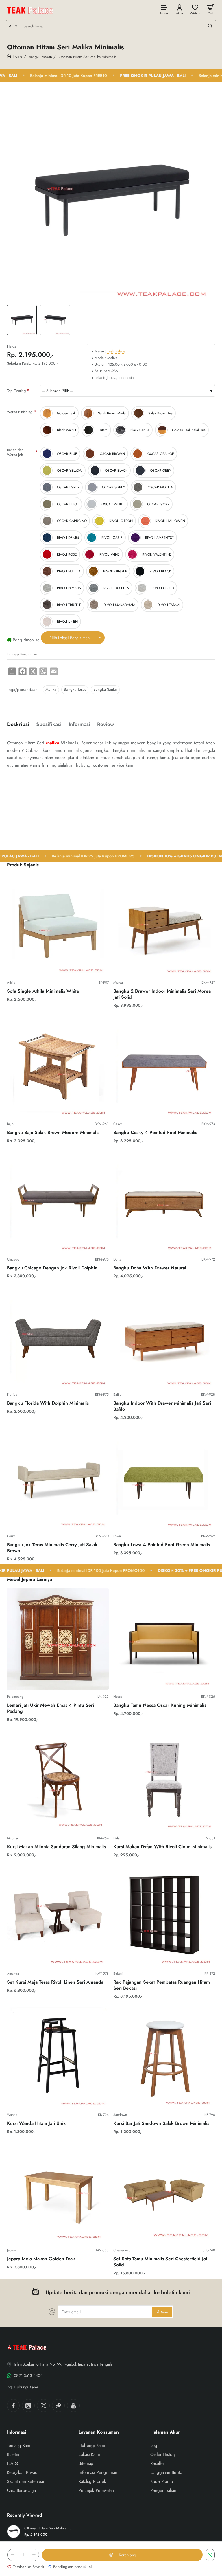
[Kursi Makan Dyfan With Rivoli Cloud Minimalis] (164, 1781)
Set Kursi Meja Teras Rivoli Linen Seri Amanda (55, 1982)
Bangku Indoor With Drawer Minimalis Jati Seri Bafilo (162, 1406)
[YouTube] (73, 2406)
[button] (122, 2555)
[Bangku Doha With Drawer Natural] (164, 1202)
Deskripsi (18, 724)
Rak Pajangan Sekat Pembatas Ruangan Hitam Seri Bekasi (162, 1985)
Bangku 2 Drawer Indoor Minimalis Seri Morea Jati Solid (162, 994)
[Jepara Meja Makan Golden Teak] (58, 2193)
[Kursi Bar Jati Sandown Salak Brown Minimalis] (164, 2057)
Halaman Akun (165, 2432)
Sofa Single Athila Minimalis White (43, 991)
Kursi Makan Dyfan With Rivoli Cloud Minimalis (162, 1847)
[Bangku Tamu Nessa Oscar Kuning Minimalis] (164, 1639)
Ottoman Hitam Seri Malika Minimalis (48, 2528)
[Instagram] (28, 2406)
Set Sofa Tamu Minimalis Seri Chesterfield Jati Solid (161, 2262)
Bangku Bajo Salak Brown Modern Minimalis (53, 1133)
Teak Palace (116, 351)
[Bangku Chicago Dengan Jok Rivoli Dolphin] (58, 1202)
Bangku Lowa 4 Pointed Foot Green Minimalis (162, 1545)
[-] (12, 2555)
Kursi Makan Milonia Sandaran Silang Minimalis (56, 1847)
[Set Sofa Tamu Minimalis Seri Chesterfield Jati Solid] (164, 2193)
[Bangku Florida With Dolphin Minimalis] (58, 1337)
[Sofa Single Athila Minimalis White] (58, 925)
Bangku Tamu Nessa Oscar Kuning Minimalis (160, 1705)
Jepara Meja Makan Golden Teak (41, 2259)
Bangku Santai (105, 689)
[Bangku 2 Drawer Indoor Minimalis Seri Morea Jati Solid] (164, 925)
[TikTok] (58, 2406)
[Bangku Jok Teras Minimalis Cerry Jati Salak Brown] (58, 1478)
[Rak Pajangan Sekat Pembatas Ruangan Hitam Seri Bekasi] (164, 1916)
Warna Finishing (20, 412)
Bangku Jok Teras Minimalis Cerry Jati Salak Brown (52, 1548)
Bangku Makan (40, 57)
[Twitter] (43, 2406)
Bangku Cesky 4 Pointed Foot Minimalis (155, 1133)
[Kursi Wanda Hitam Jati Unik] (58, 2057)
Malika (51, 689)
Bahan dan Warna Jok (15, 452)
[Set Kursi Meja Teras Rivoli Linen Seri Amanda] (58, 1916)
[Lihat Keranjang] (210, 9)
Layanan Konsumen (99, 2432)
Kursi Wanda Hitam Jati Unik (36, 2124)
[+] (34, 2555)
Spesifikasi (49, 724)
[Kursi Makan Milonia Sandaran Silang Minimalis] (58, 1781)
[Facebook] (13, 2406)
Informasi (79, 724)
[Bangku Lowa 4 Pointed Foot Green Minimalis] (164, 1478)
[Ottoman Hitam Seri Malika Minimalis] (14, 2531)
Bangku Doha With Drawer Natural (150, 1268)
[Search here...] (210, 26)
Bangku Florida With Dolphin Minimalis (48, 1403)
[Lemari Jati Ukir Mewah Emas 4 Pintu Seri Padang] (58, 1639)
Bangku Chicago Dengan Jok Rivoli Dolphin (52, 1268)
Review (106, 724)
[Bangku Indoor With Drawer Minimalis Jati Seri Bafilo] (164, 1337)
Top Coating (16, 391)
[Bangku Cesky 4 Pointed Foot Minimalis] (164, 1066)
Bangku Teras (75, 689)
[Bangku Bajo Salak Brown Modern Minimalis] (58, 1066)
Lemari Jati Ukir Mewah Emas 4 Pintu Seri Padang (50, 1708)
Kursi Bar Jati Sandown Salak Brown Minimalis (161, 2124)
